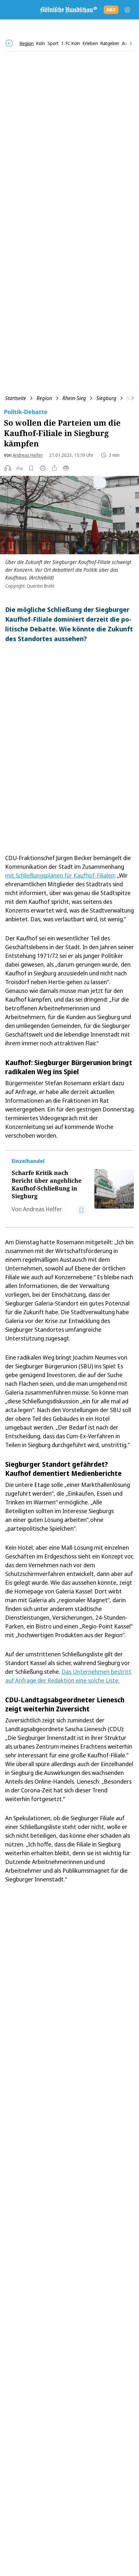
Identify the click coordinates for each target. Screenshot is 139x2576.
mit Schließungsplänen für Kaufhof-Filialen (60, 875)
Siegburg (106, 398)
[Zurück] (9, 43)
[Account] (127, 10)
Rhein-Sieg (74, 398)
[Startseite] (68, 10)
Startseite (16, 398)
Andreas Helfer (28, 455)
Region (44, 398)
